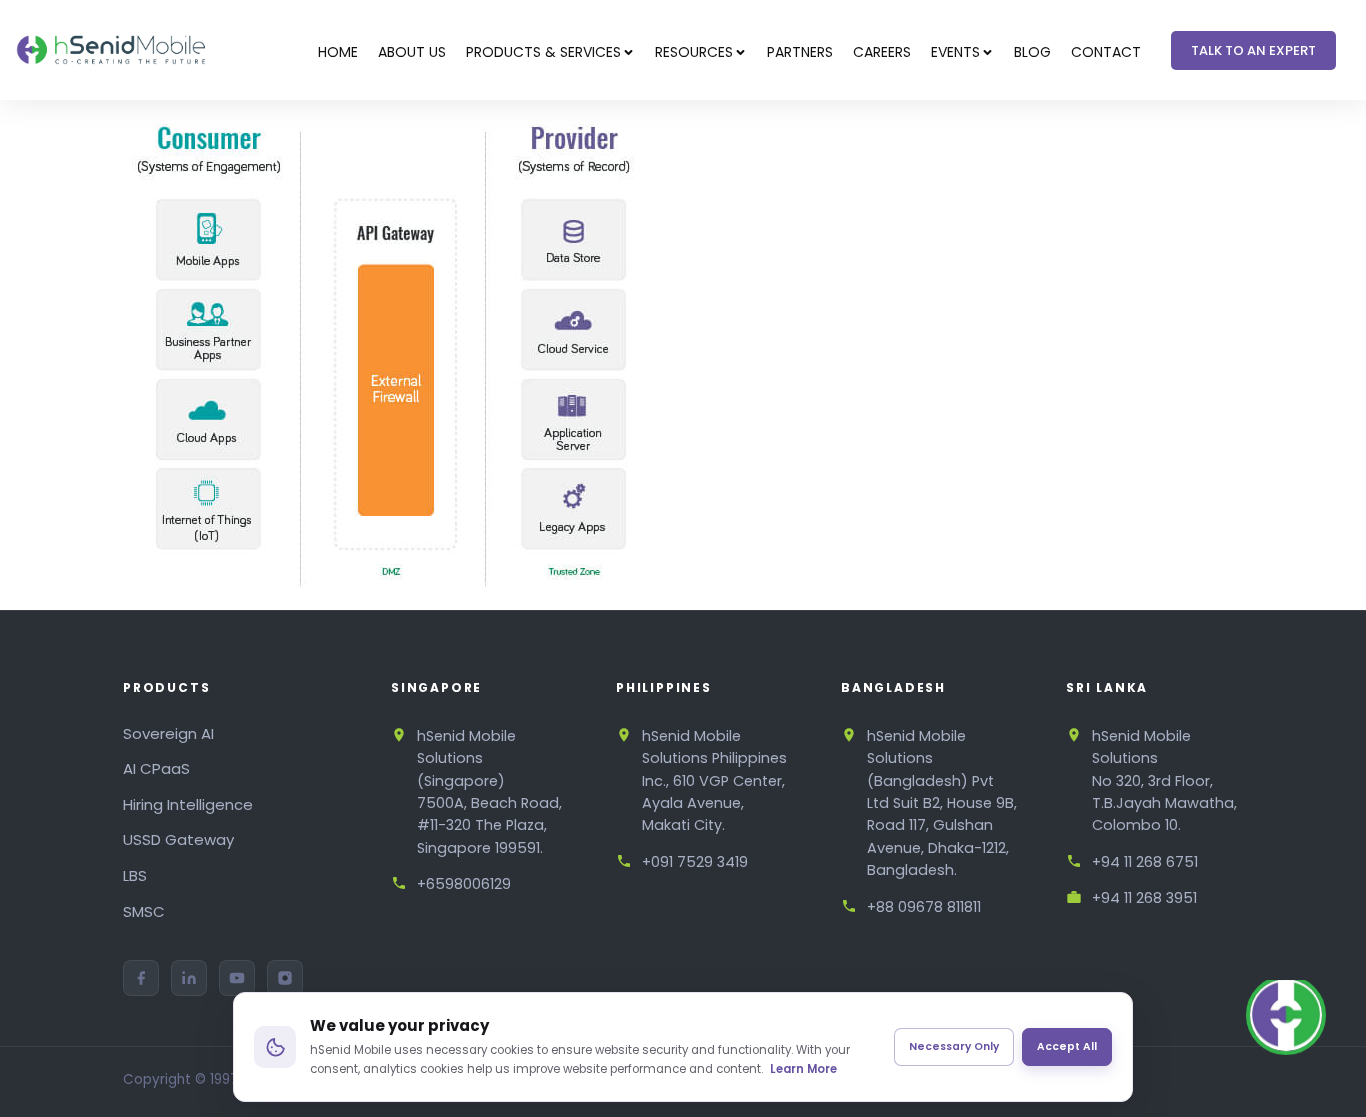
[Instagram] (285, 978)
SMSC (144, 911)
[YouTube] (237, 978)
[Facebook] (141, 978)
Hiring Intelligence (188, 804)
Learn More (803, 1069)
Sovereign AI (168, 733)
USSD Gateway (178, 839)
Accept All (1067, 1046)
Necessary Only (954, 1046)
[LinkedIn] (189, 978)
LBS (135, 875)
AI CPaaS (156, 768)
